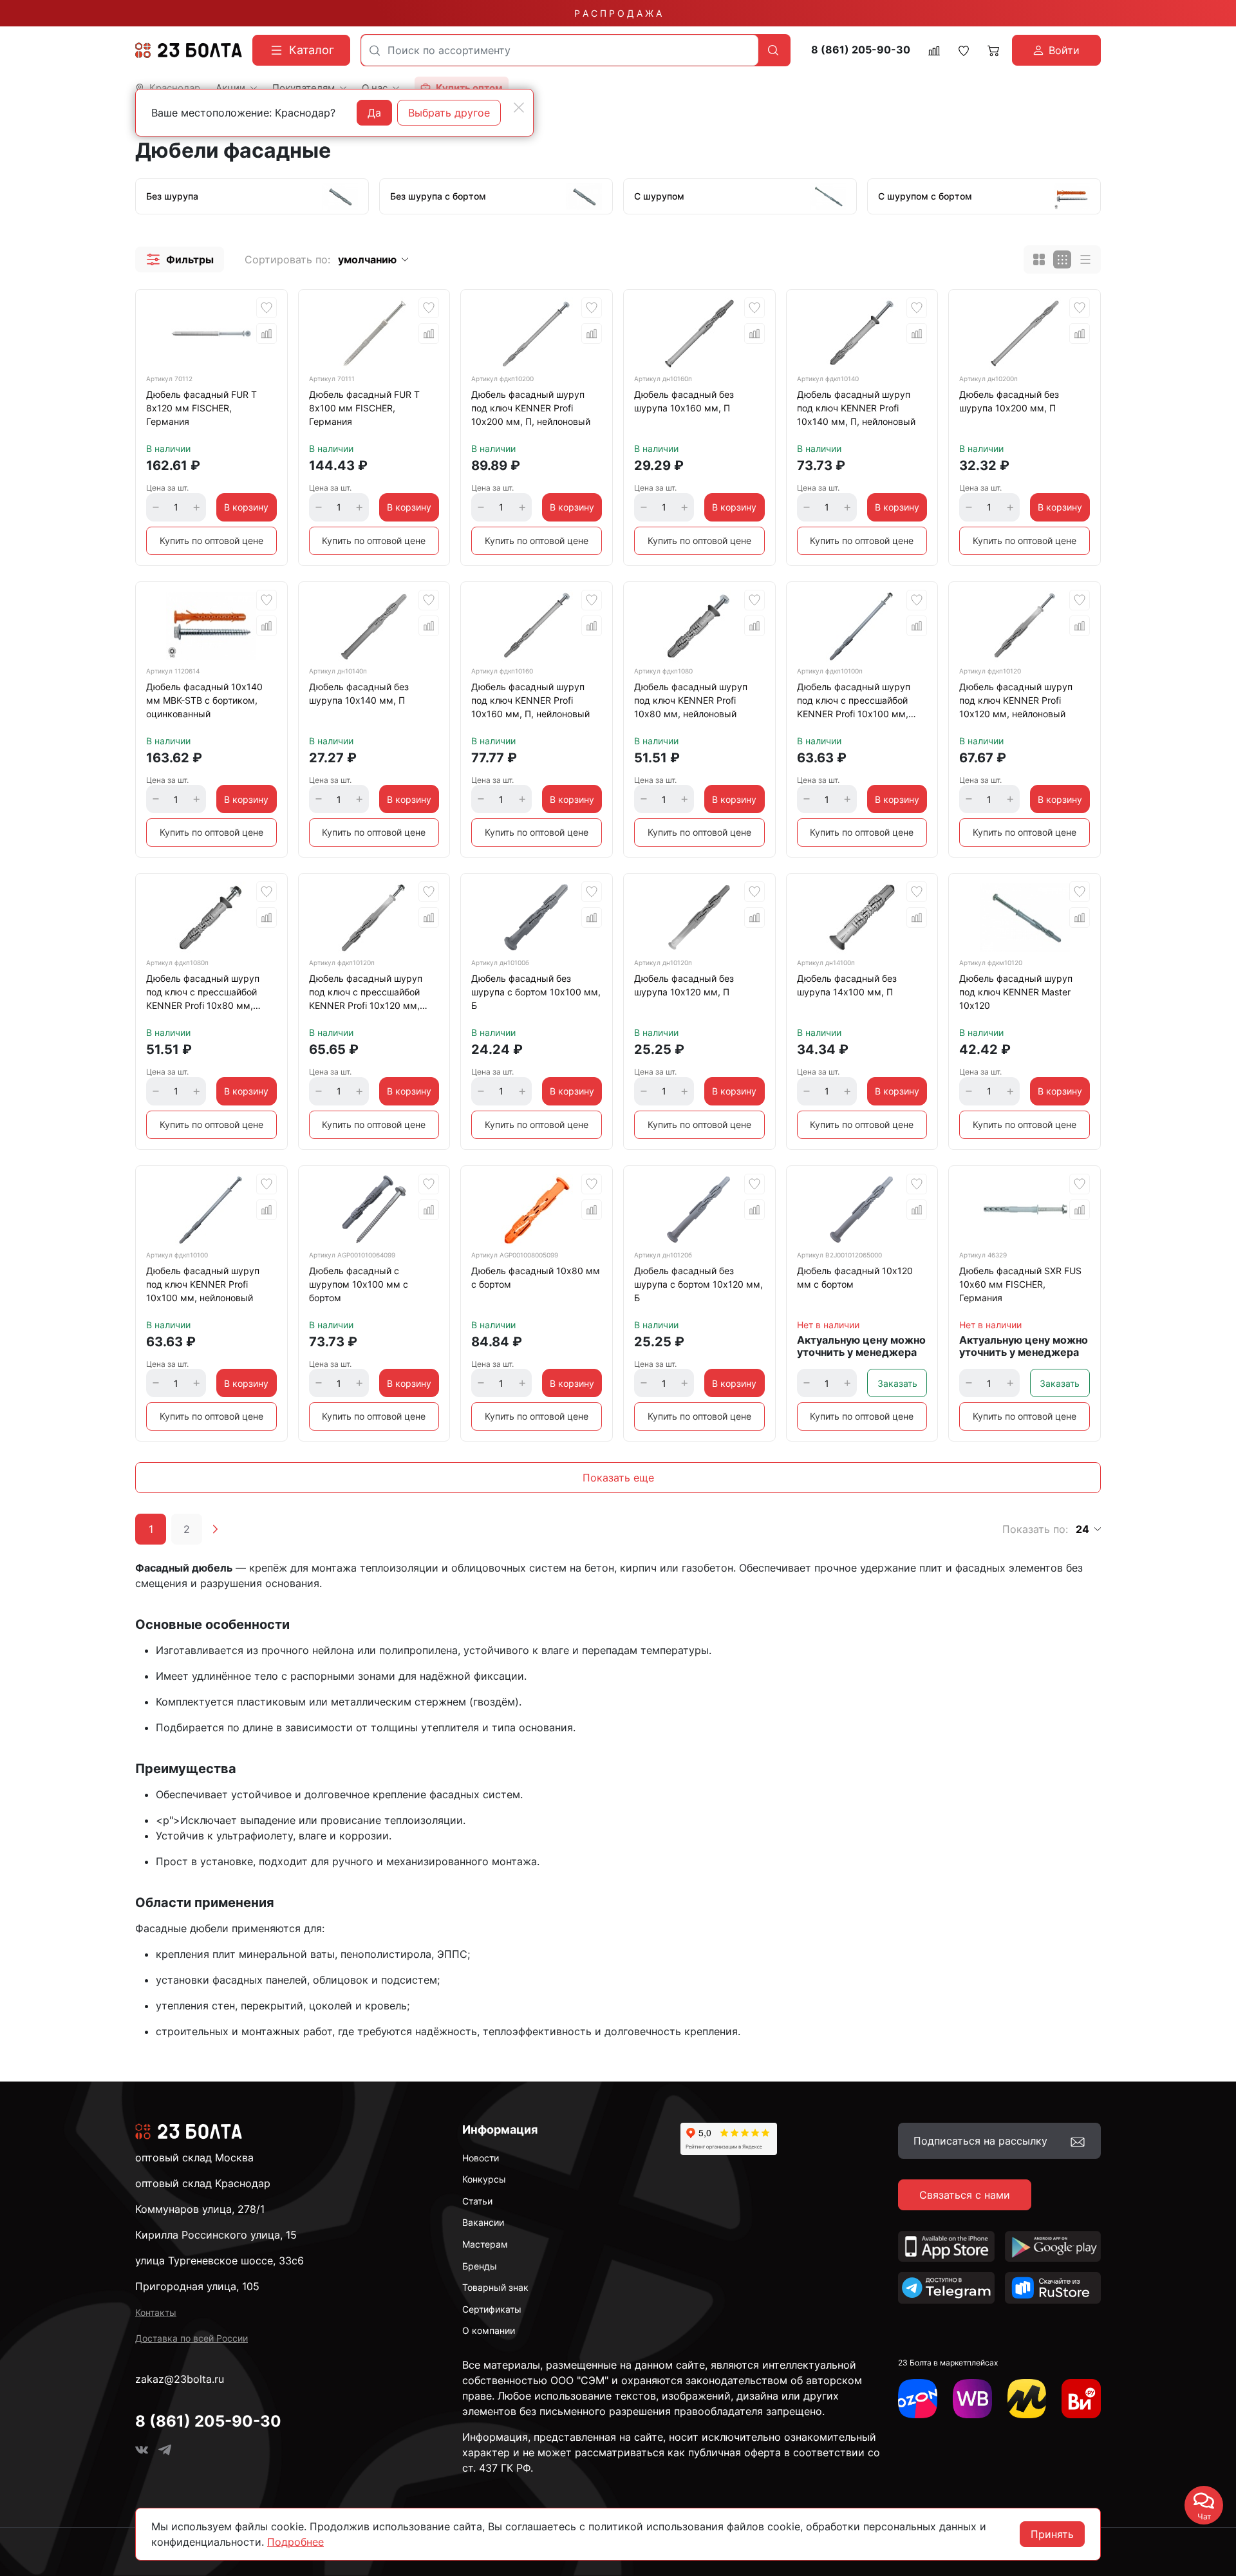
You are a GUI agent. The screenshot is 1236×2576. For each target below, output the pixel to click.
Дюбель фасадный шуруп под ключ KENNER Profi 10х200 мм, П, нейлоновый (531, 408)
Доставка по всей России (192, 2338)
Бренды (480, 2266)
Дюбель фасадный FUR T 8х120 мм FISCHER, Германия (201, 408)
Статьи (477, 2201)
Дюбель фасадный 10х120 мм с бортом (855, 1277)
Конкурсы (484, 2179)
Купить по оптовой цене (211, 541)
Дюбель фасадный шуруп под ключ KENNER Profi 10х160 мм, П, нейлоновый (530, 700)
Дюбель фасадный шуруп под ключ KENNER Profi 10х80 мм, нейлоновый (691, 700)
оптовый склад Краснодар (203, 2183)
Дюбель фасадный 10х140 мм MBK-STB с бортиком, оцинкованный (204, 700)
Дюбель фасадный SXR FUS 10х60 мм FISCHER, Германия (1020, 1284)
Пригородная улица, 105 (197, 2286)
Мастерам (485, 2244)
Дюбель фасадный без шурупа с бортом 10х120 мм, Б (698, 1284)
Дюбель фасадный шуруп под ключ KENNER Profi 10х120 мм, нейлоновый (1016, 700)
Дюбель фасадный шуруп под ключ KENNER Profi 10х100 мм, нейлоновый (203, 1284)
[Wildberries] (972, 2399)
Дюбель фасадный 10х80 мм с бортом (536, 1277)
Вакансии (483, 2222)
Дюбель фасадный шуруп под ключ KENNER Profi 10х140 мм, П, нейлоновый (856, 408)
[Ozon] (918, 2399)
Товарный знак (495, 2287)
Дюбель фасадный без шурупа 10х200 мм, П (1009, 401)
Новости (481, 2158)
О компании (489, 2330)
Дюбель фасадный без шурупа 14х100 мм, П (847, 985)
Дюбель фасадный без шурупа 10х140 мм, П (359, 693)
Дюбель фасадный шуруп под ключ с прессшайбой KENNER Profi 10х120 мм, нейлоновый (366, 994)
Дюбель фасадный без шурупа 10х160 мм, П (684, 401)
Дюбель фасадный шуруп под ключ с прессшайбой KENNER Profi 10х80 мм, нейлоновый (203, 994)
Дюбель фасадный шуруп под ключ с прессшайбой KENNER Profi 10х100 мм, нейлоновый (854, 702)
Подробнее (295, 2542)
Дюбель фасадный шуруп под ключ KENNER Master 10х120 (1016, 992)
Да (374, 113)
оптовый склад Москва (194, 2158)
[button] (180, 259)
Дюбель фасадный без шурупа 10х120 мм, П (684, 985)
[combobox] (560, 50)
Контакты (156, 2312)
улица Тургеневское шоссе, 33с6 (220, 2261)
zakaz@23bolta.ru (180, 2379)
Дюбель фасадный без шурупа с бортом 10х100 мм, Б (536, 992)
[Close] (519, 108)
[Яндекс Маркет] (1027, 2399)
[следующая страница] (215, 1529)
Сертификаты (492, 2309)
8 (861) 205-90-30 (861, 50)
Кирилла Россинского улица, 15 (216, 2235)
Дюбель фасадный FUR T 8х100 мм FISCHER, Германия (364, 408)
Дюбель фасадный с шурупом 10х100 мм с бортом (359, 1284)
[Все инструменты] (1081, 2399)
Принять (1052, 2534)
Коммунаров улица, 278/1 (200, 2209)
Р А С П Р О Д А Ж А (618, 13)
